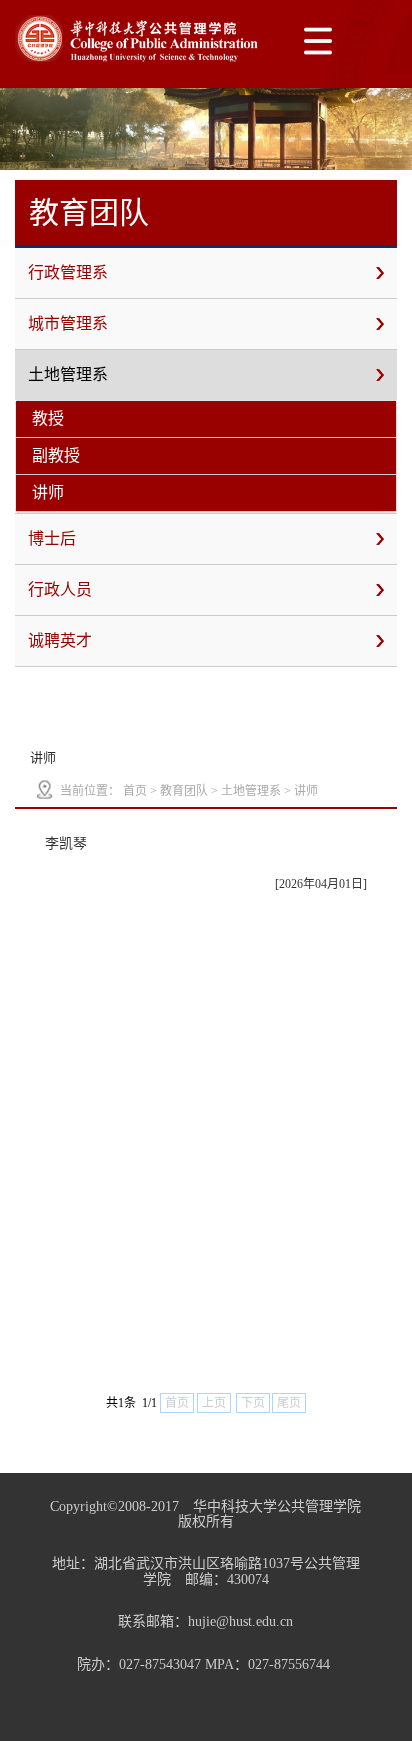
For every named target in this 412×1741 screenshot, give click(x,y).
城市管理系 (68, 323)
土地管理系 (68, 374)
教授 (48, 418)
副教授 (56, 455)
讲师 (48, 492)
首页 (135, 791)
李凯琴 (66, 843)
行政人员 (60, 589)
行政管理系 (68, 272)
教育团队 (184, 791)
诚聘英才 (60, 640)
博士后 (52, 538)
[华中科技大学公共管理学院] (137, 38)
